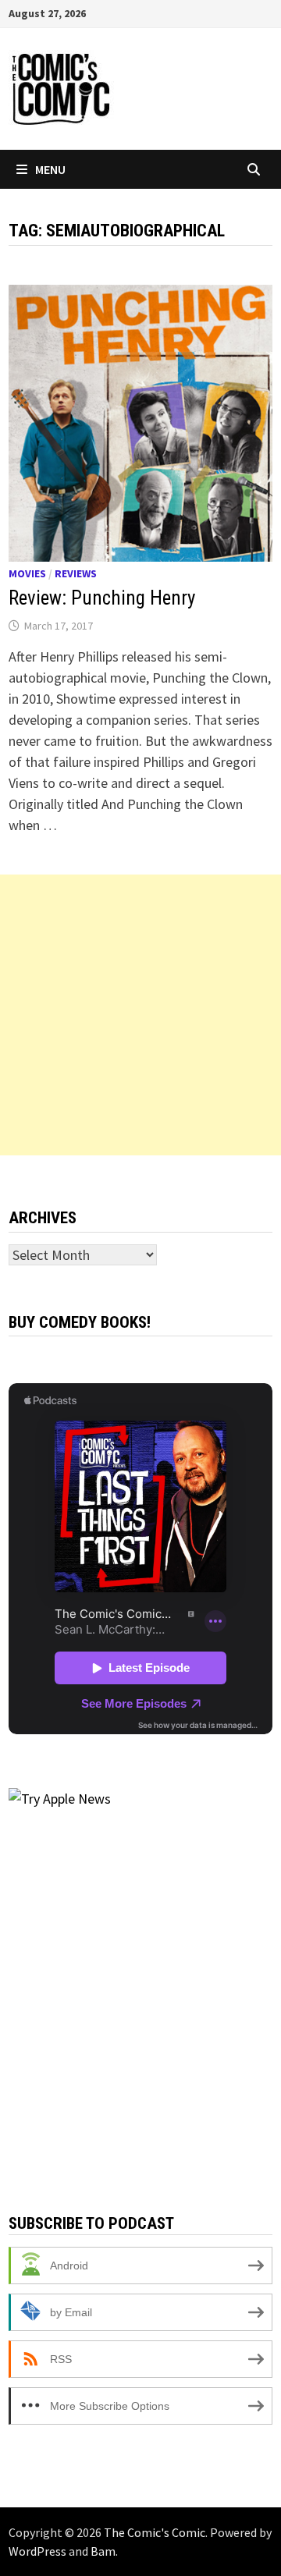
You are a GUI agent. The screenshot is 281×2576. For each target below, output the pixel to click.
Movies (27, 573)
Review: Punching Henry (102, 598)
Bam (103, 2551)
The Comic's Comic (155, 2532)
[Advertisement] (140, 1015)
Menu (50, 169)
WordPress (37, 2551)
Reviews (76, 573)
